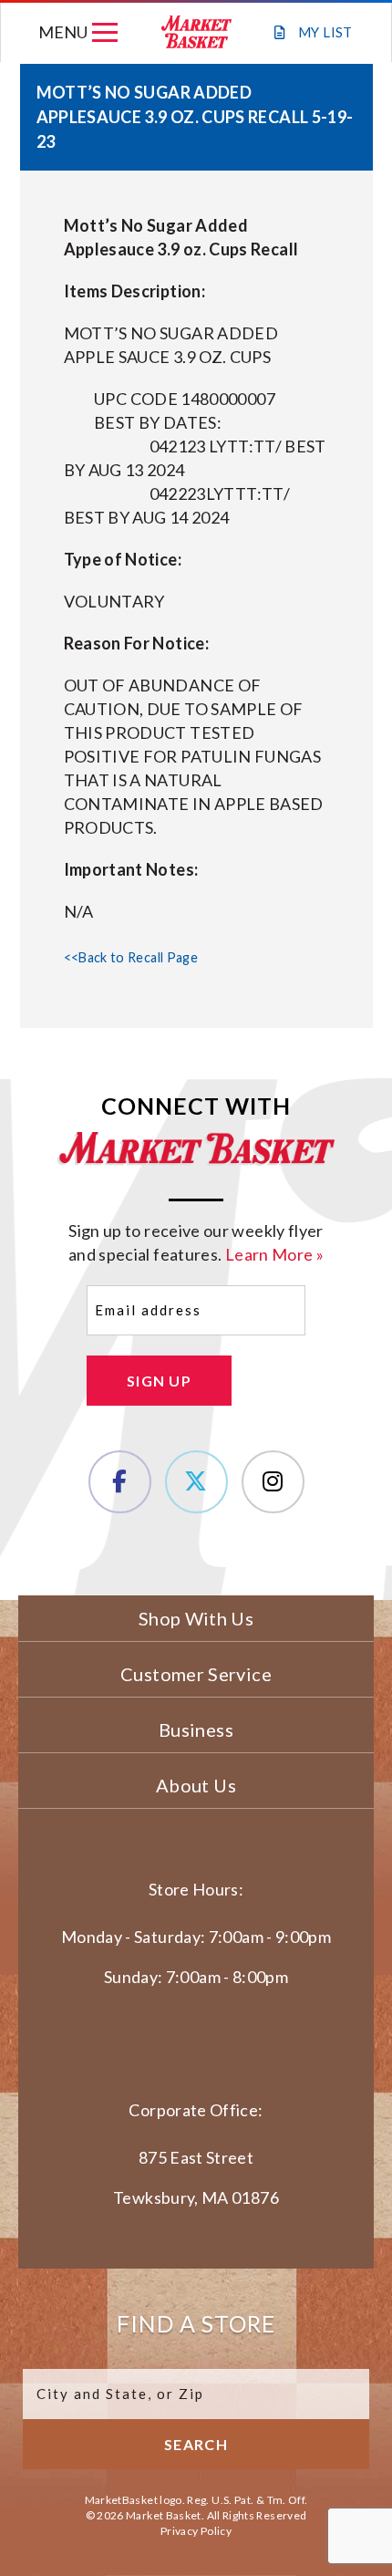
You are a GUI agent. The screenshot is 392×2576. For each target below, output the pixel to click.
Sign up (159, 1381)
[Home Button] (197, 32)
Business (196, 1729)
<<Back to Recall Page (131, 957)
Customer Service (196, 1674)
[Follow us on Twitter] (196, 1482)
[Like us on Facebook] (120, 1482)
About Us (196, 1785)
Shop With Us (196, 1618)
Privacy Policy (196, 2531)
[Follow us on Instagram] (273, 1482)
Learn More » (274, 1254)
